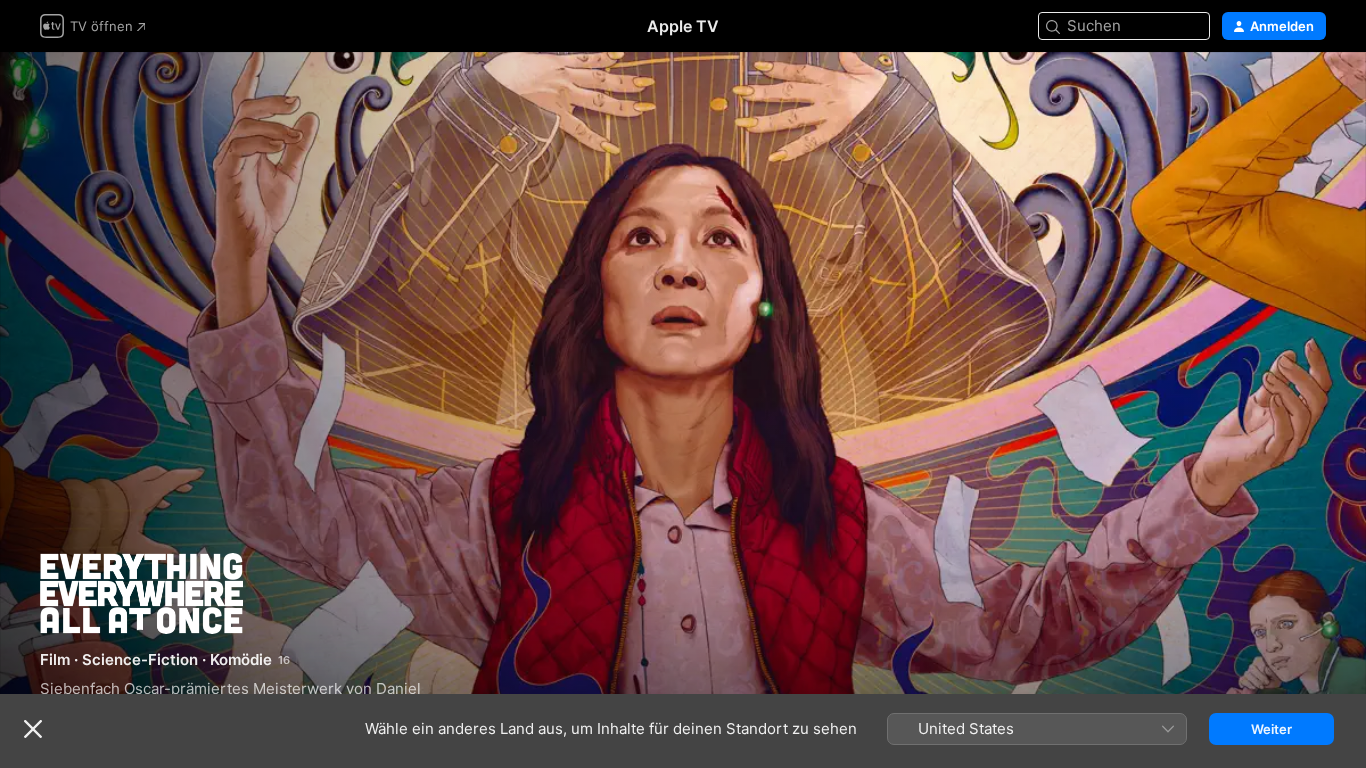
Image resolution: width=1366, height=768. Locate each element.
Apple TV (683, 26)
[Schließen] (33, 729)
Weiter (1271, 729)
